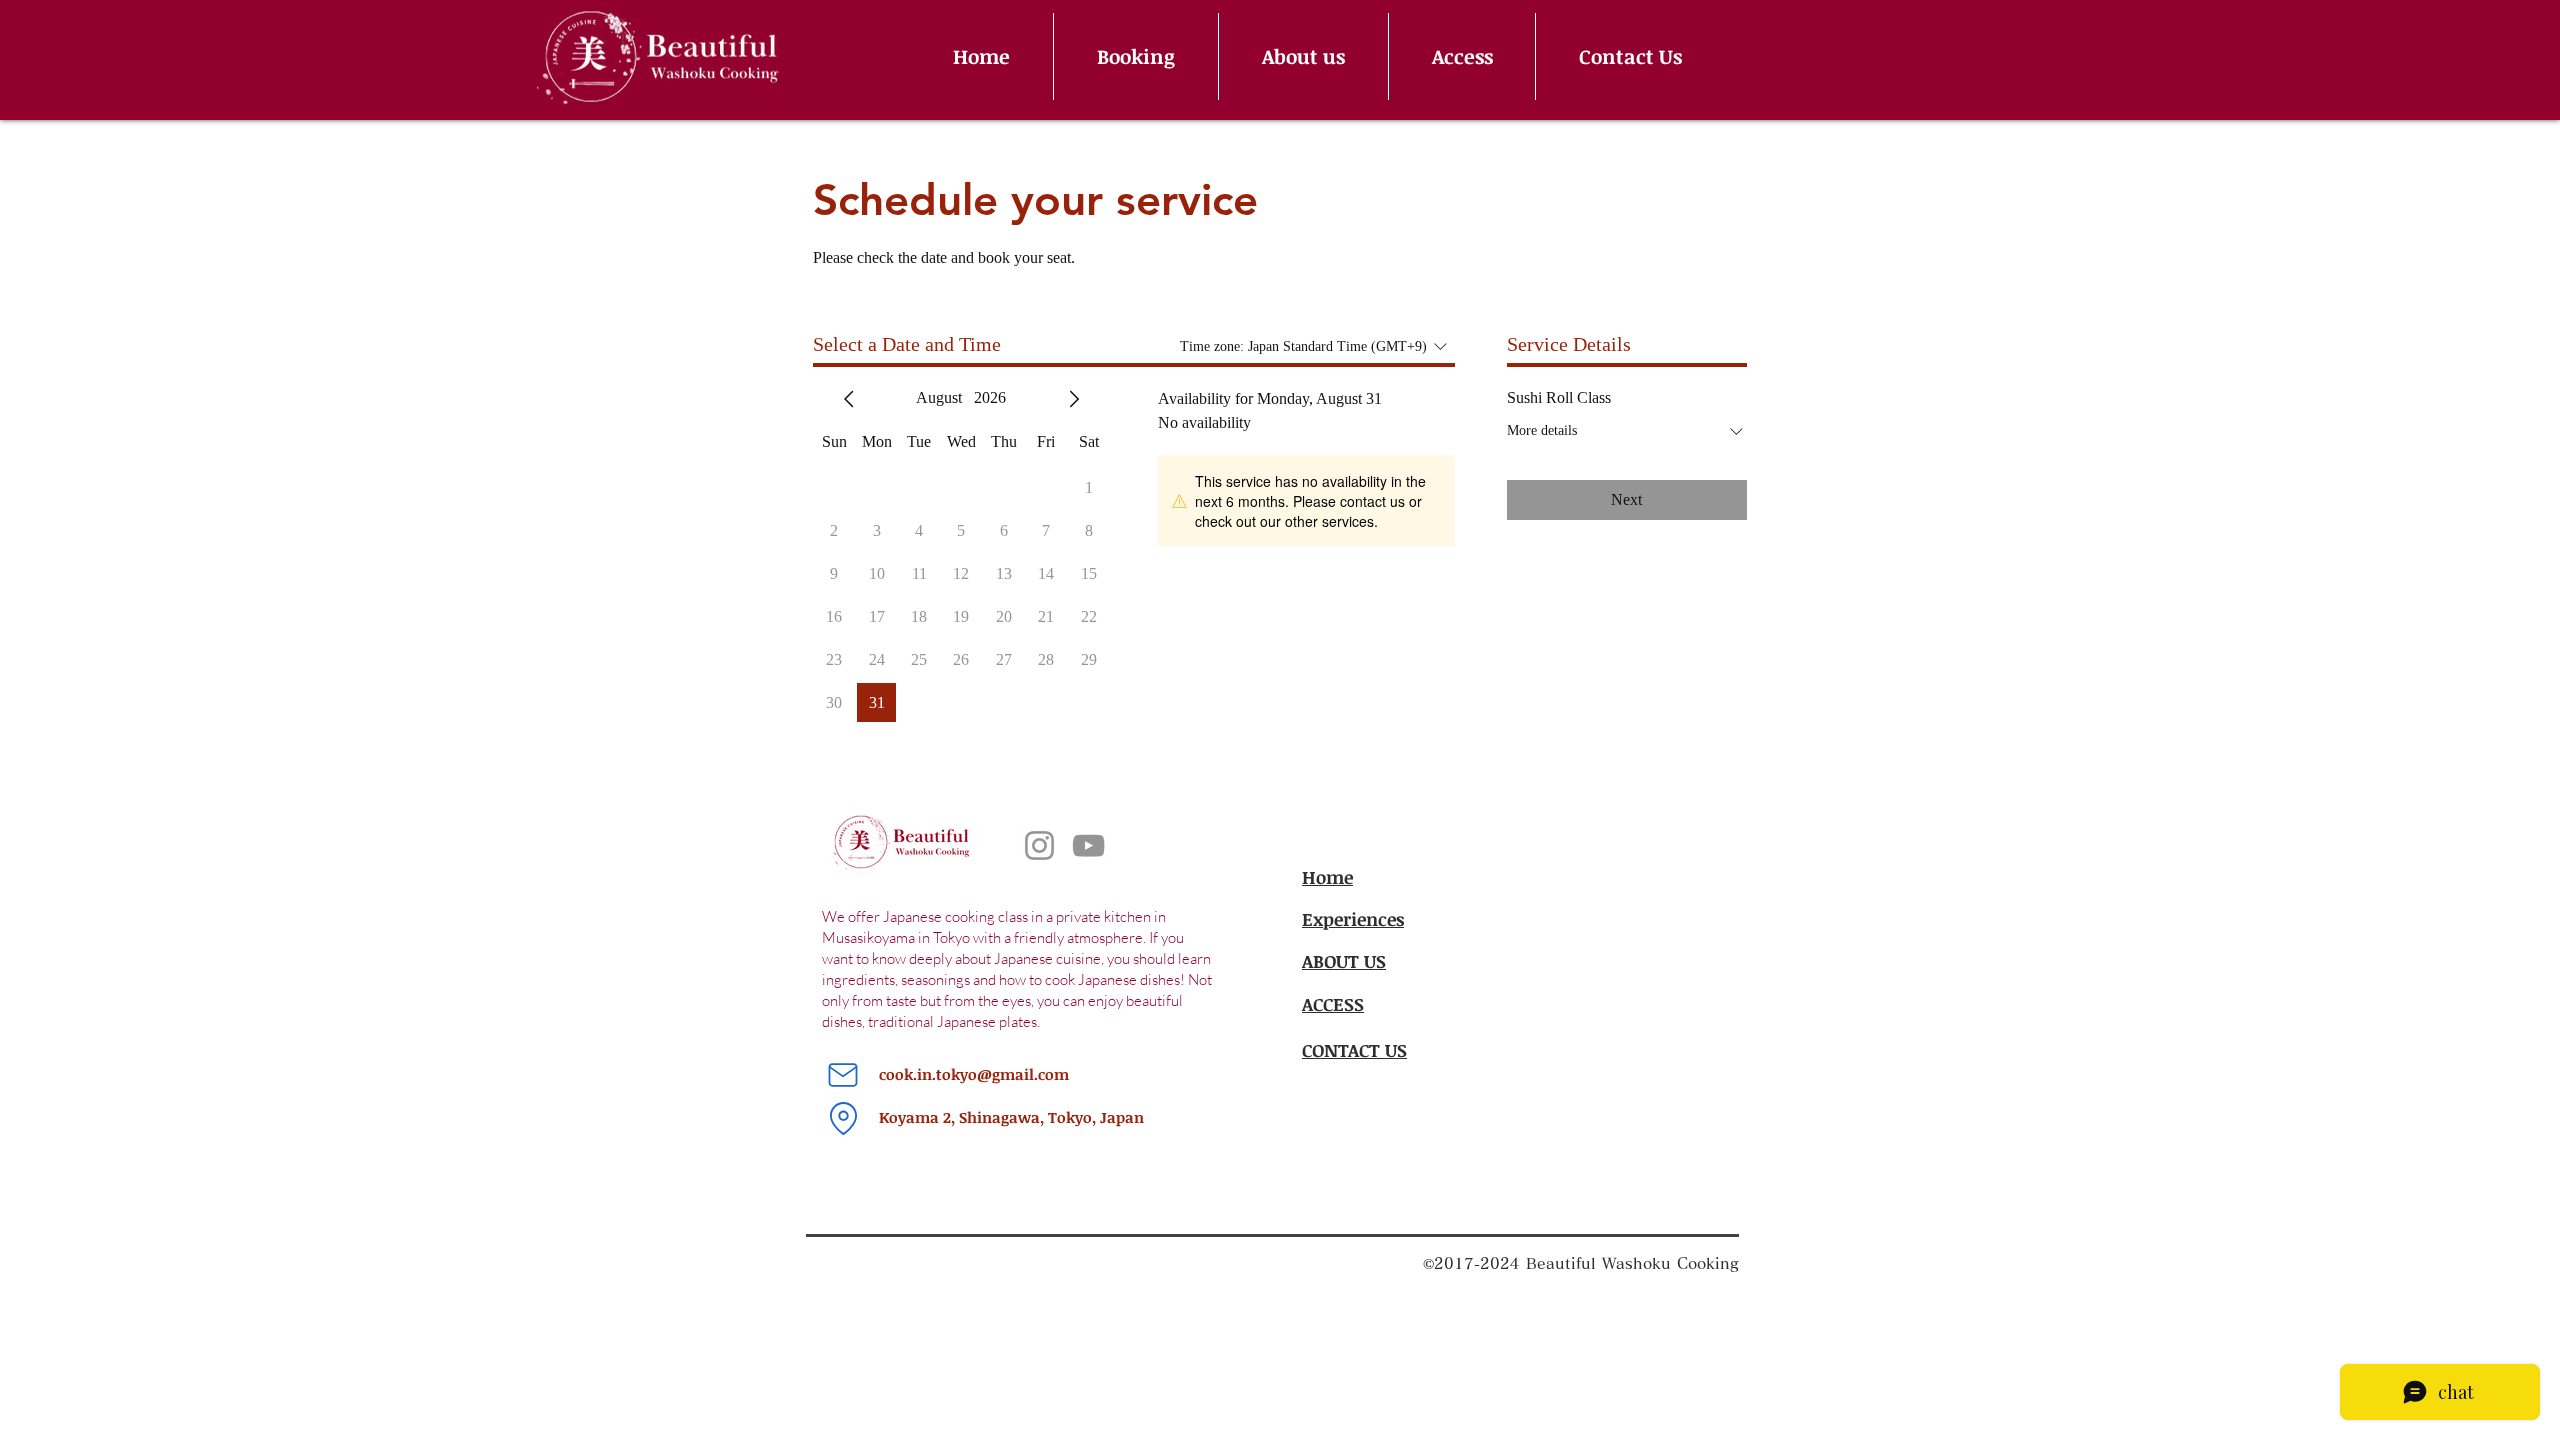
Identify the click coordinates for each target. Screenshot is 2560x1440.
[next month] (1074, 399)
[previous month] (849, 399)
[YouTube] (1088, 845)
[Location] (843, 1118)
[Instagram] (1039, 845)
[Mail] (843, 1075)
